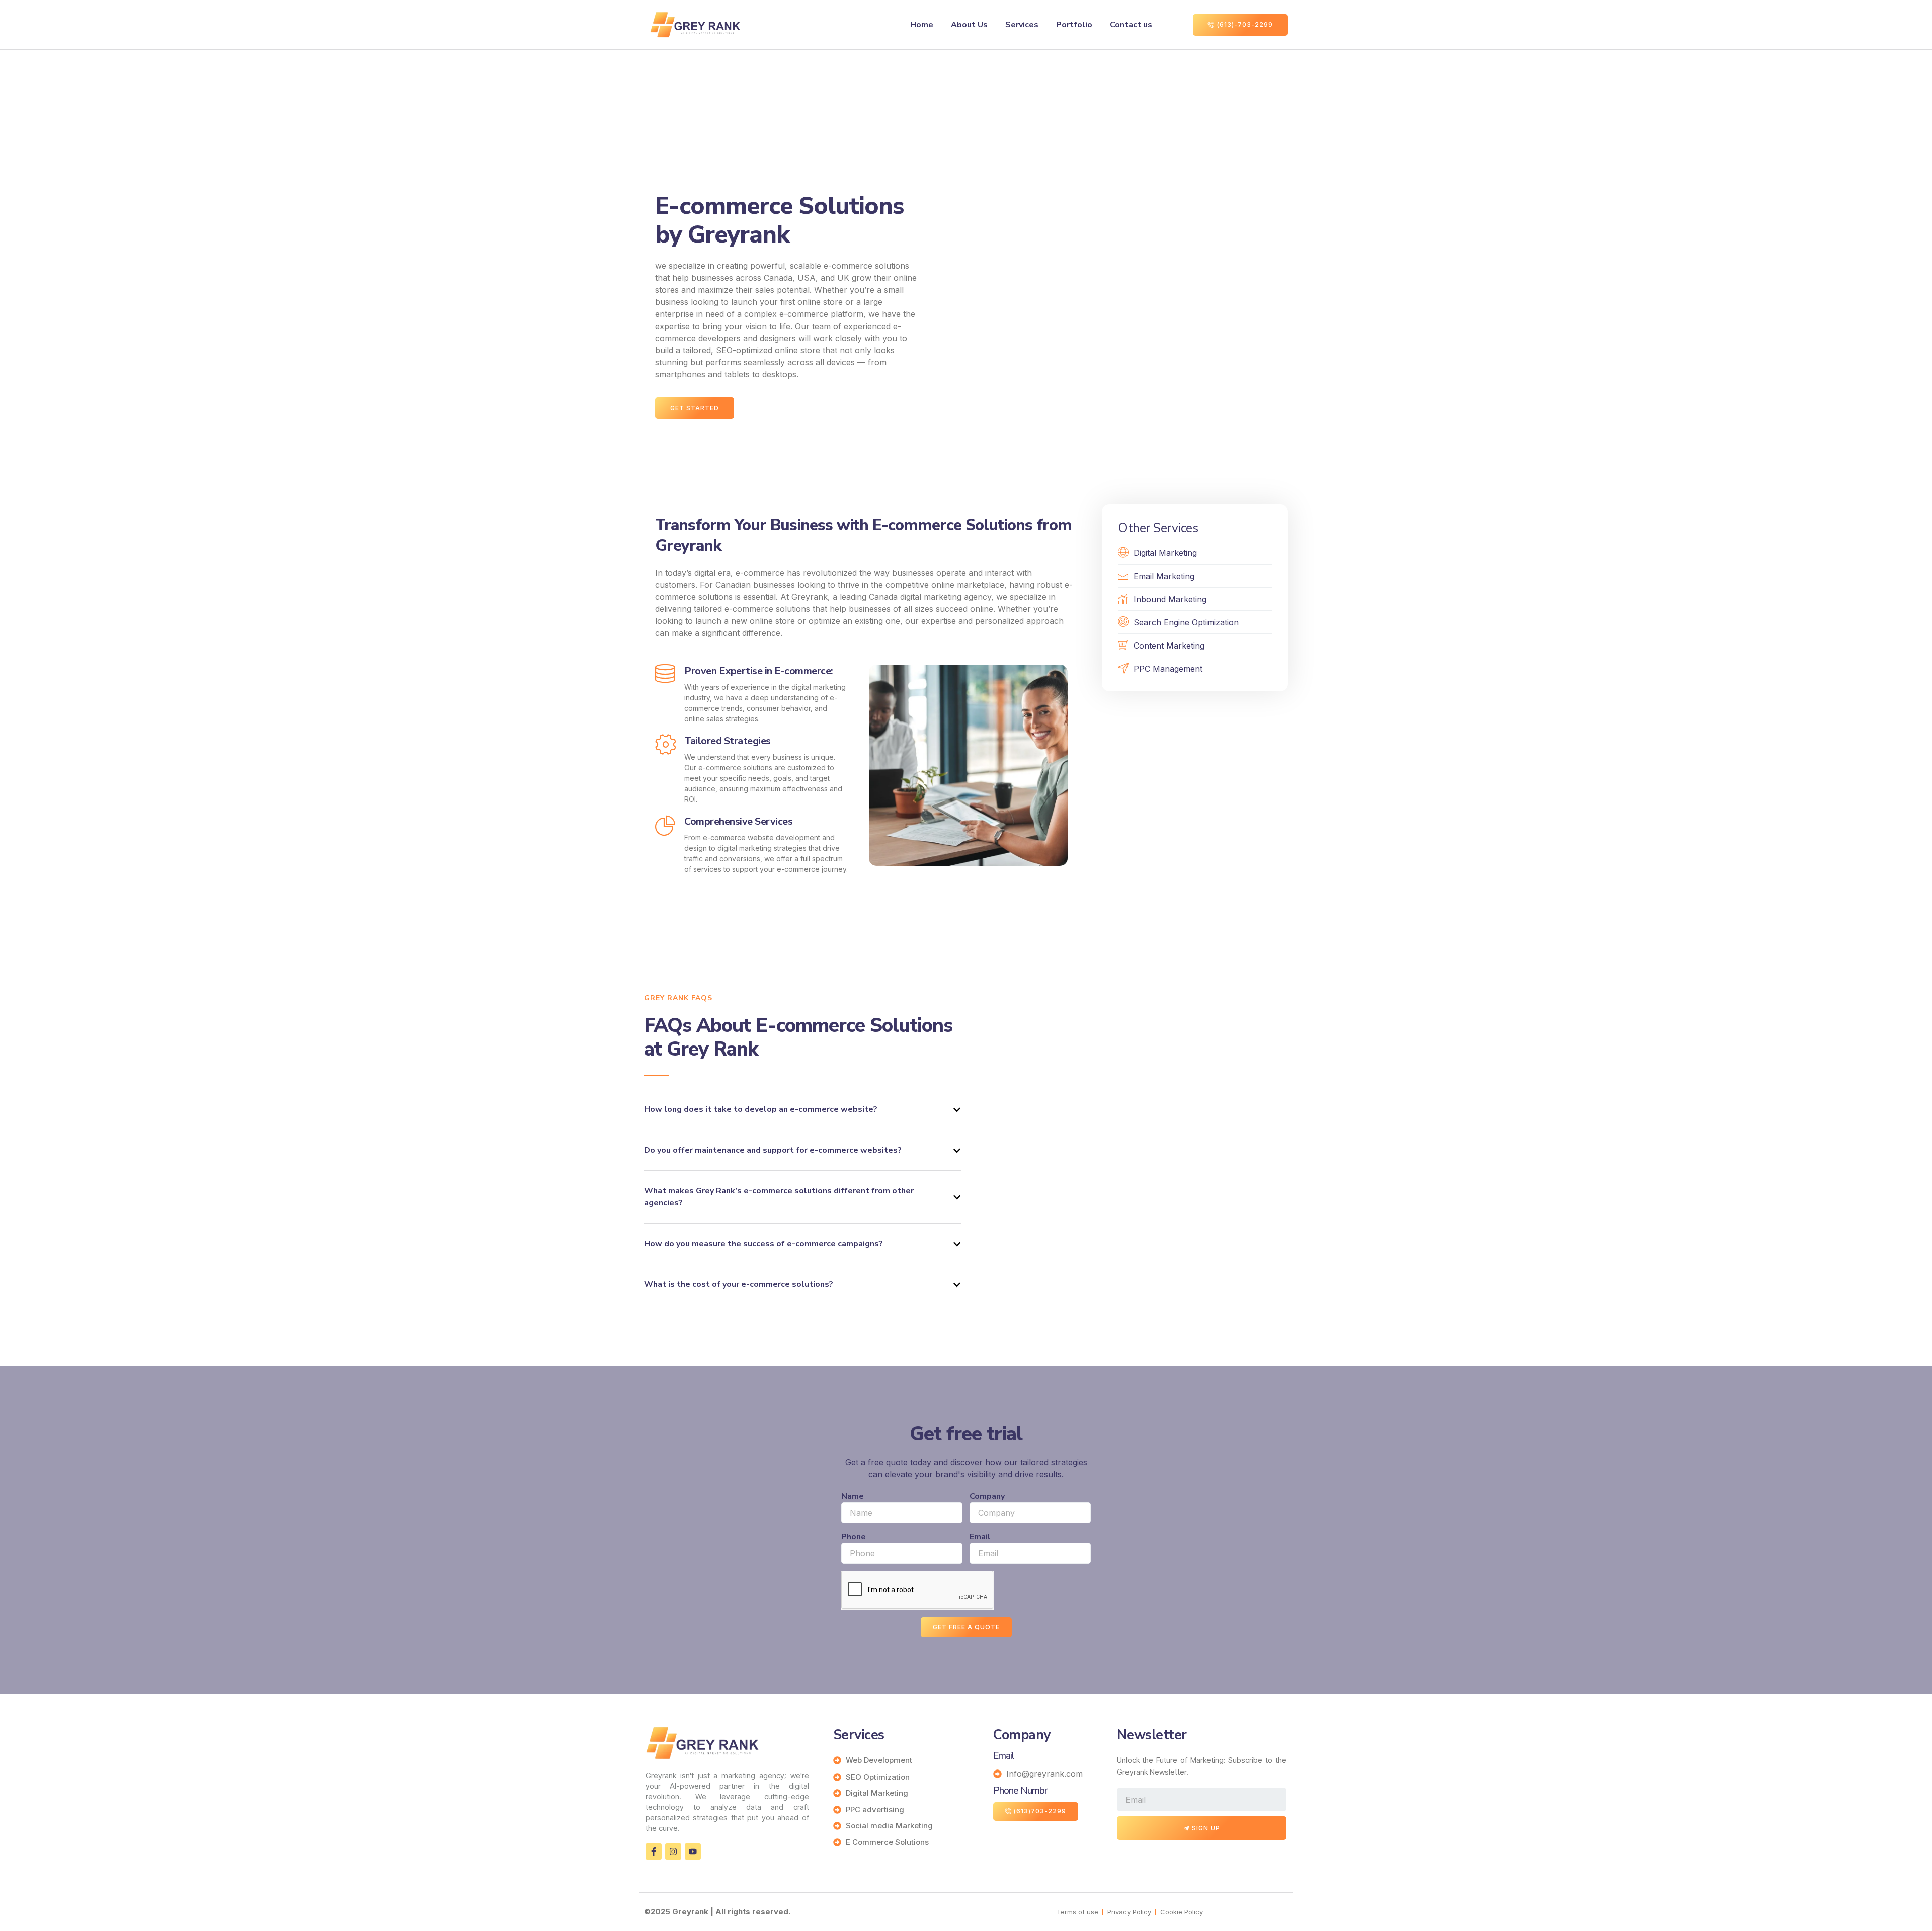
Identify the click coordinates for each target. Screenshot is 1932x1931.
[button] (802, 1110)
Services (1022, 25)
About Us (969, 25)
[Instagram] (673, 1852)
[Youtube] (693, 1852)
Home (922, 25)
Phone (854, 1537)
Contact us (1131, 25)
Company (987, 1496)
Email (980, 1537)
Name (853, 1496)
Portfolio (1074, 25)
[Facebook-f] (654, 1852)
